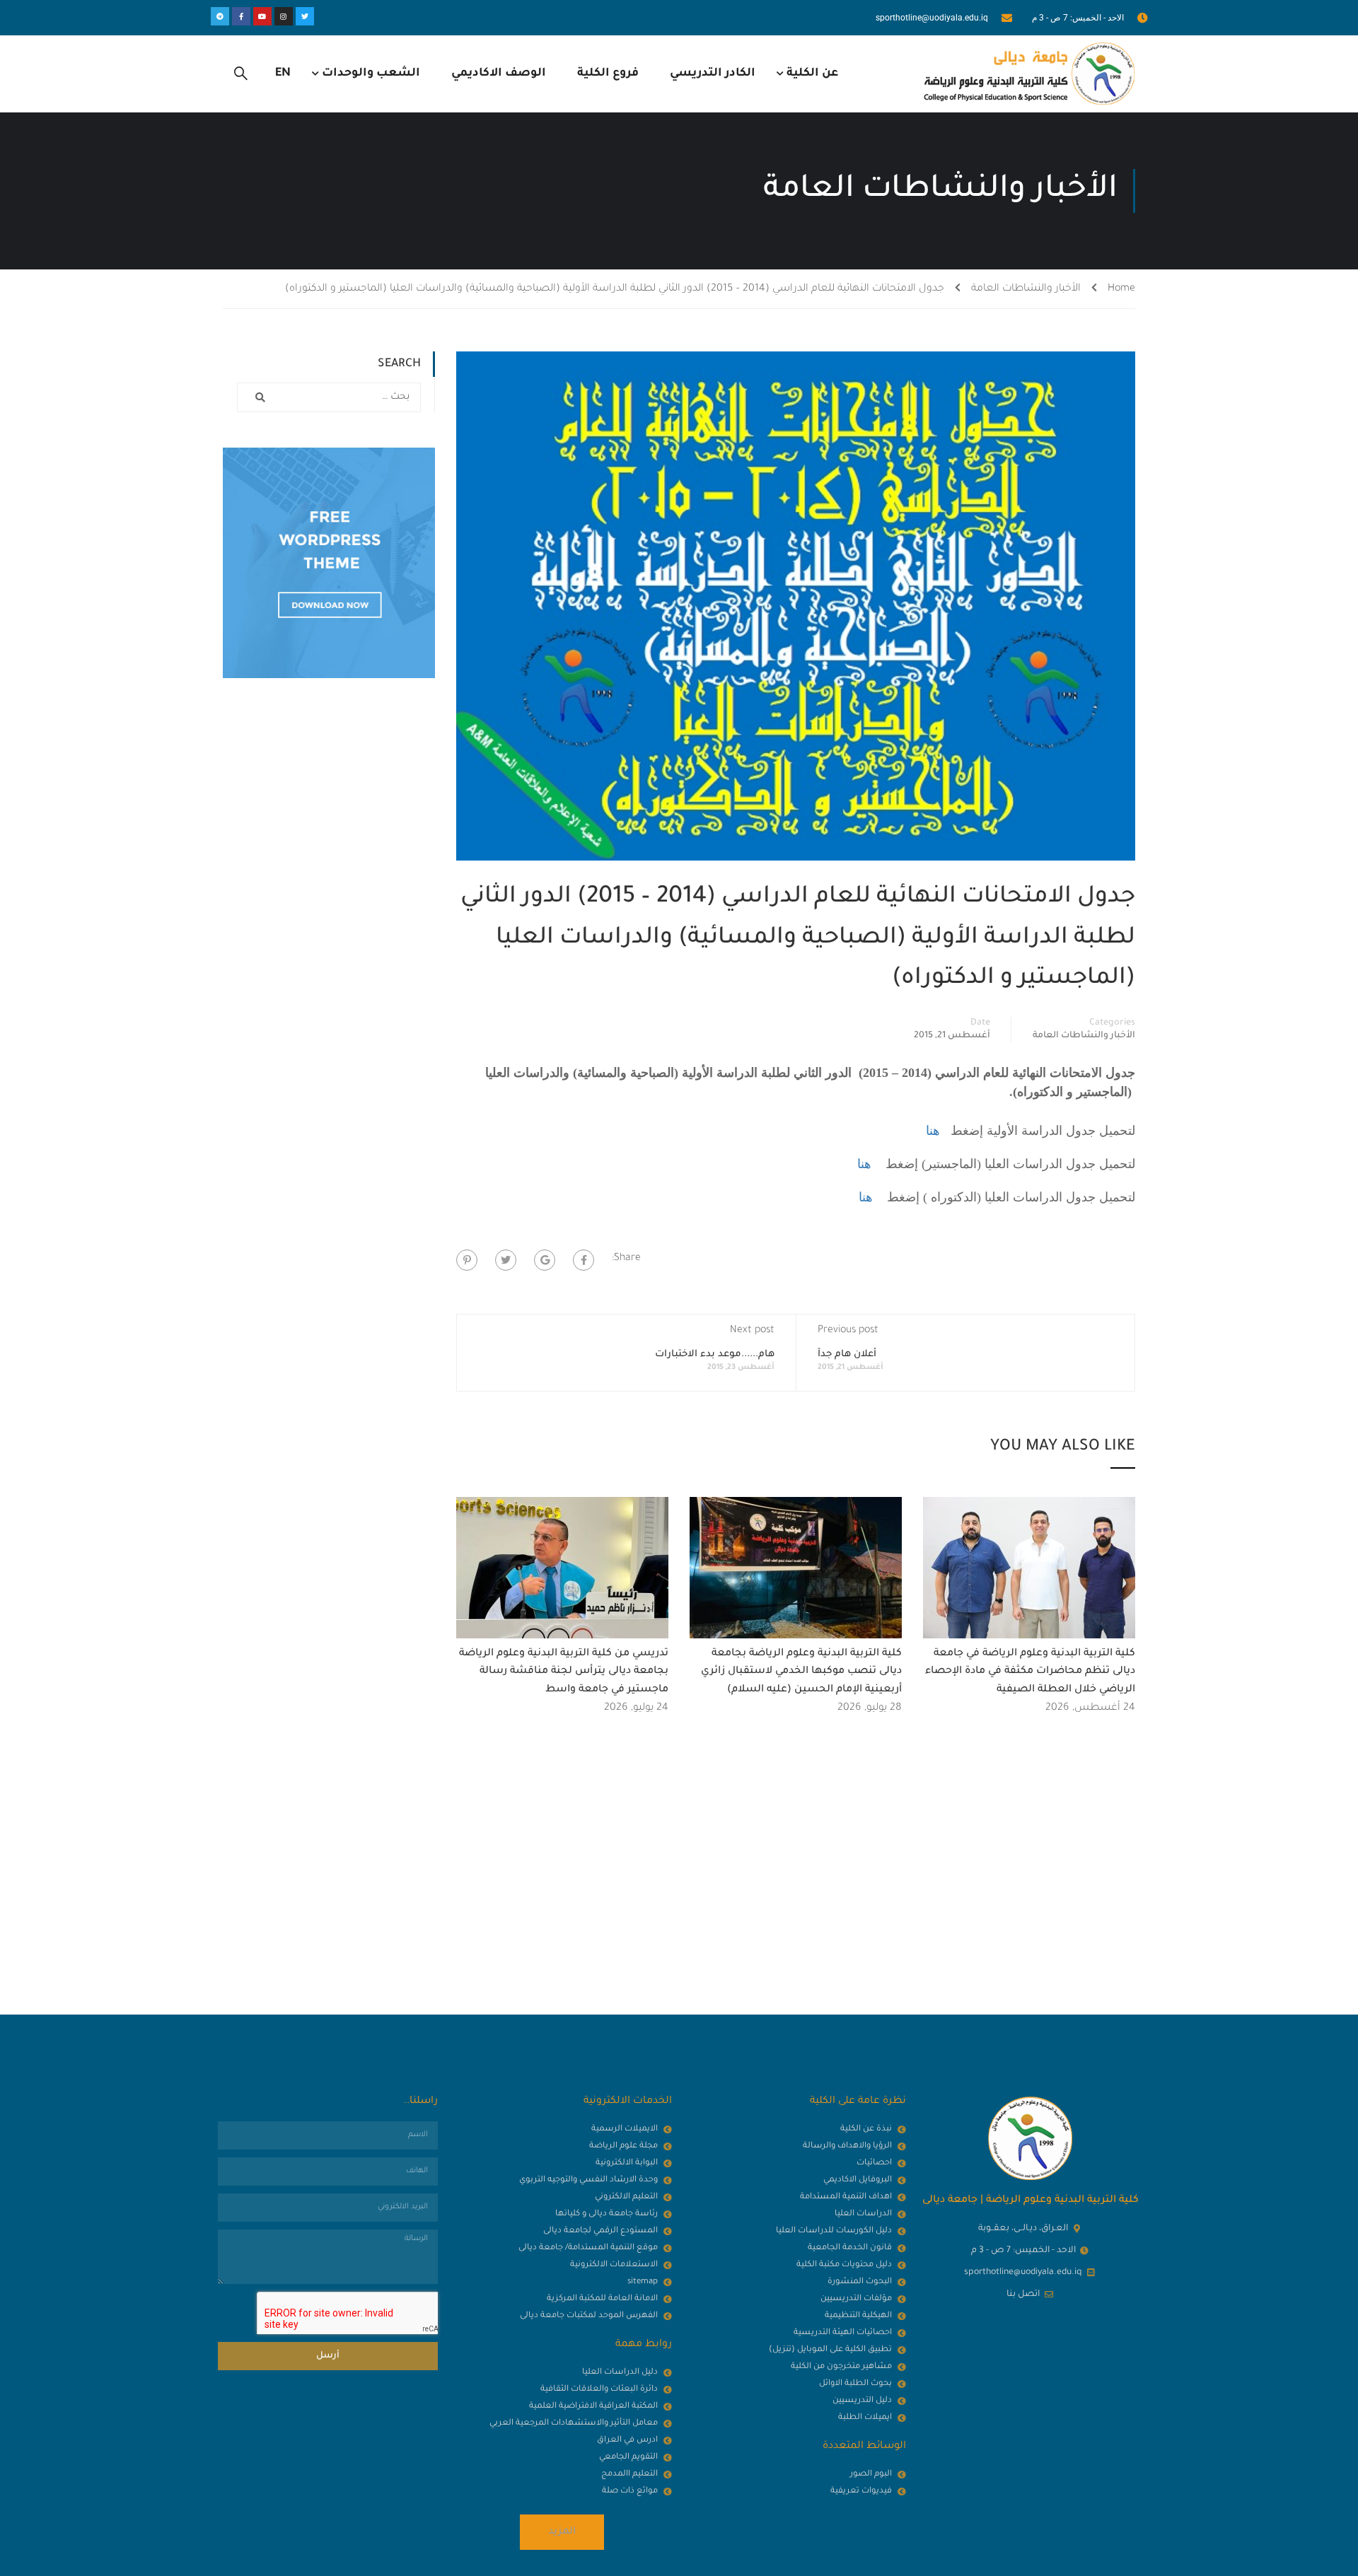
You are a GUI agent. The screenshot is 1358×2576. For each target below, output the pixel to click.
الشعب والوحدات (371, 74)
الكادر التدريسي (713, 74)
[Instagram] (284, 16)
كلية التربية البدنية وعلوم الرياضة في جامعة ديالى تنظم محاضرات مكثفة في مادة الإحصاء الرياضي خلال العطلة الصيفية (1030, 1672)
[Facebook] (584, 1260)
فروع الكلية (608, 74)
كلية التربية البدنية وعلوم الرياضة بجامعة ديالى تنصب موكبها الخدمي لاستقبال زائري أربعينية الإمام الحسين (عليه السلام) (801, 1672)
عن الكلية (812, 74)
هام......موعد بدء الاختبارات (715, 1354)
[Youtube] (262, 16)
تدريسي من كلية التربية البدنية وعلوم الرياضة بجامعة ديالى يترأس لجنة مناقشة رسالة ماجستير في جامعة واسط (564, 1672)
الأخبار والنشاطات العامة (1026, 289)
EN (283, 74)
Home (1121, 289)
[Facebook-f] (241, 16)
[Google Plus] (545, 1260)
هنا (933, 1131)
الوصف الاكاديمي (499, 74)
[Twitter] (305, 16)
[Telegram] (220, 16)
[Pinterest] (467, 1260)
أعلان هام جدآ (847, 1354)
